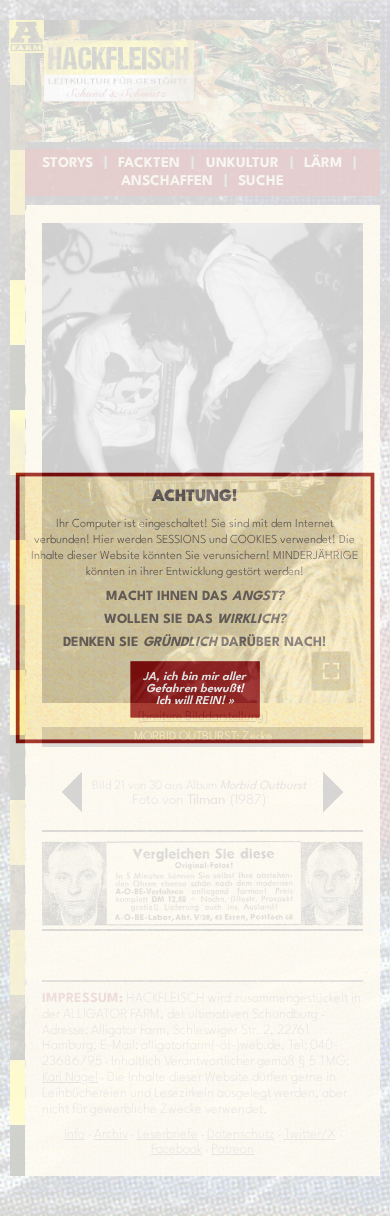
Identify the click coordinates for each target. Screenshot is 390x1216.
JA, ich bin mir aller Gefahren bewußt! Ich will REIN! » (194, 689)
